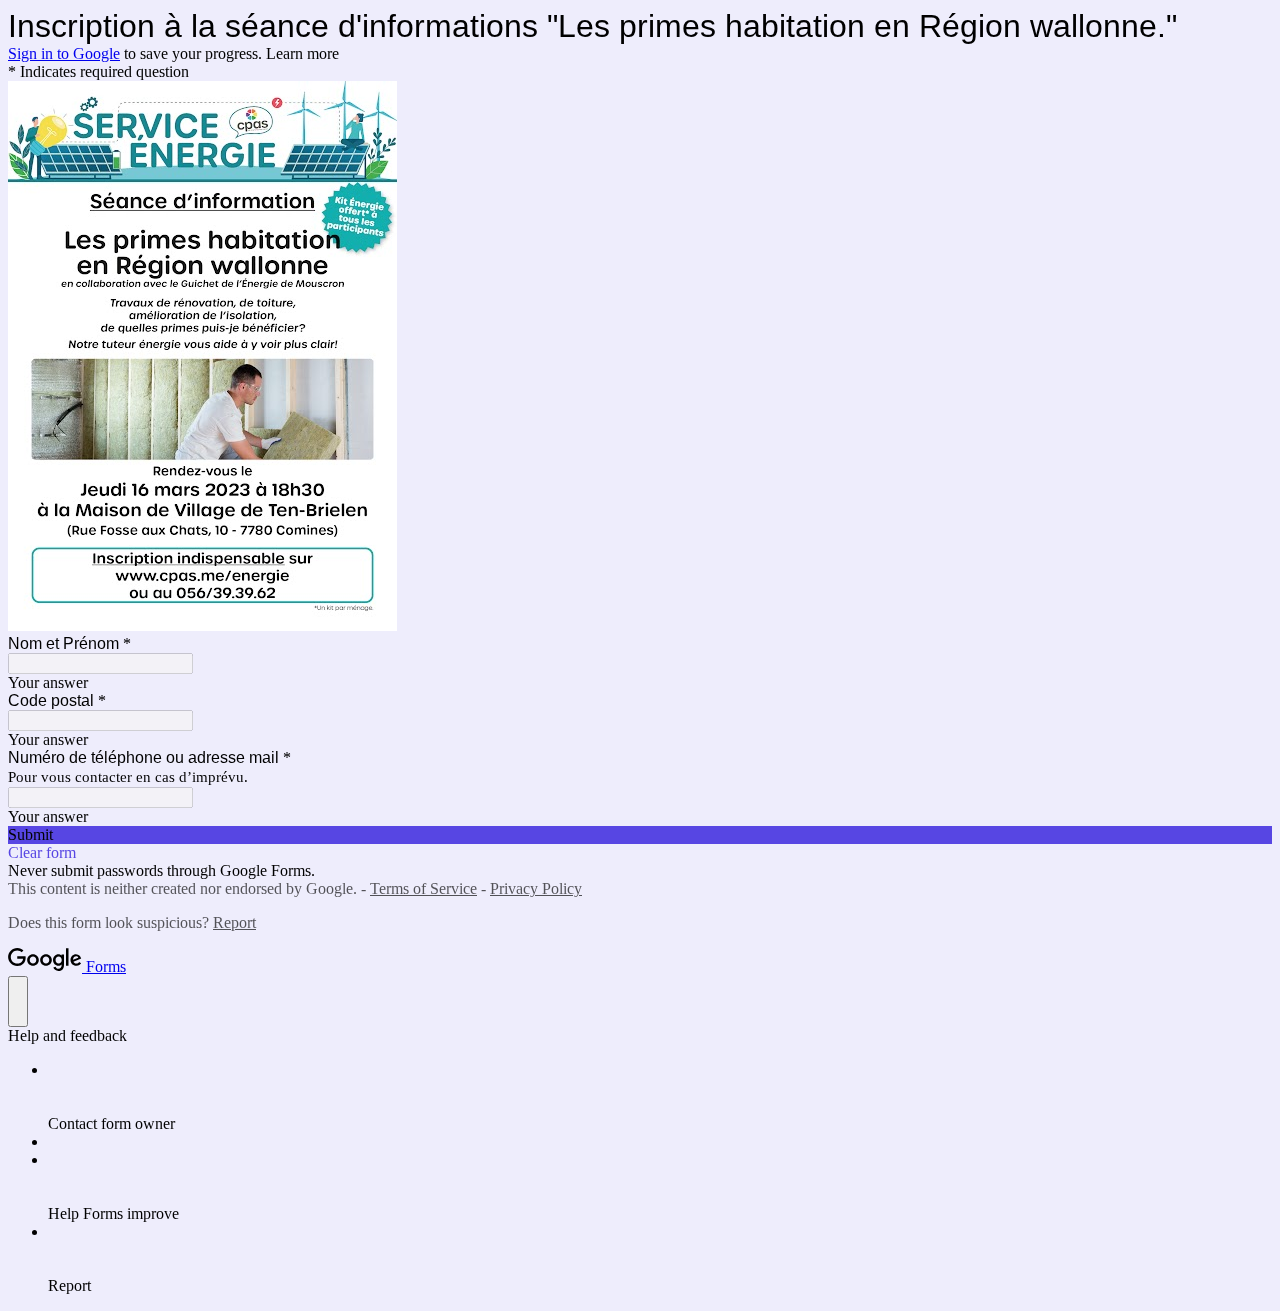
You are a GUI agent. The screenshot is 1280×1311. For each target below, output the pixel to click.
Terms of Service (423, 888)
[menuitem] (660, 1097)
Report (234, 922)
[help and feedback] (18, 1001)
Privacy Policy (536, 888)
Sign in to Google (64, 53)
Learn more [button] (302, 53)
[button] (640, 835)
